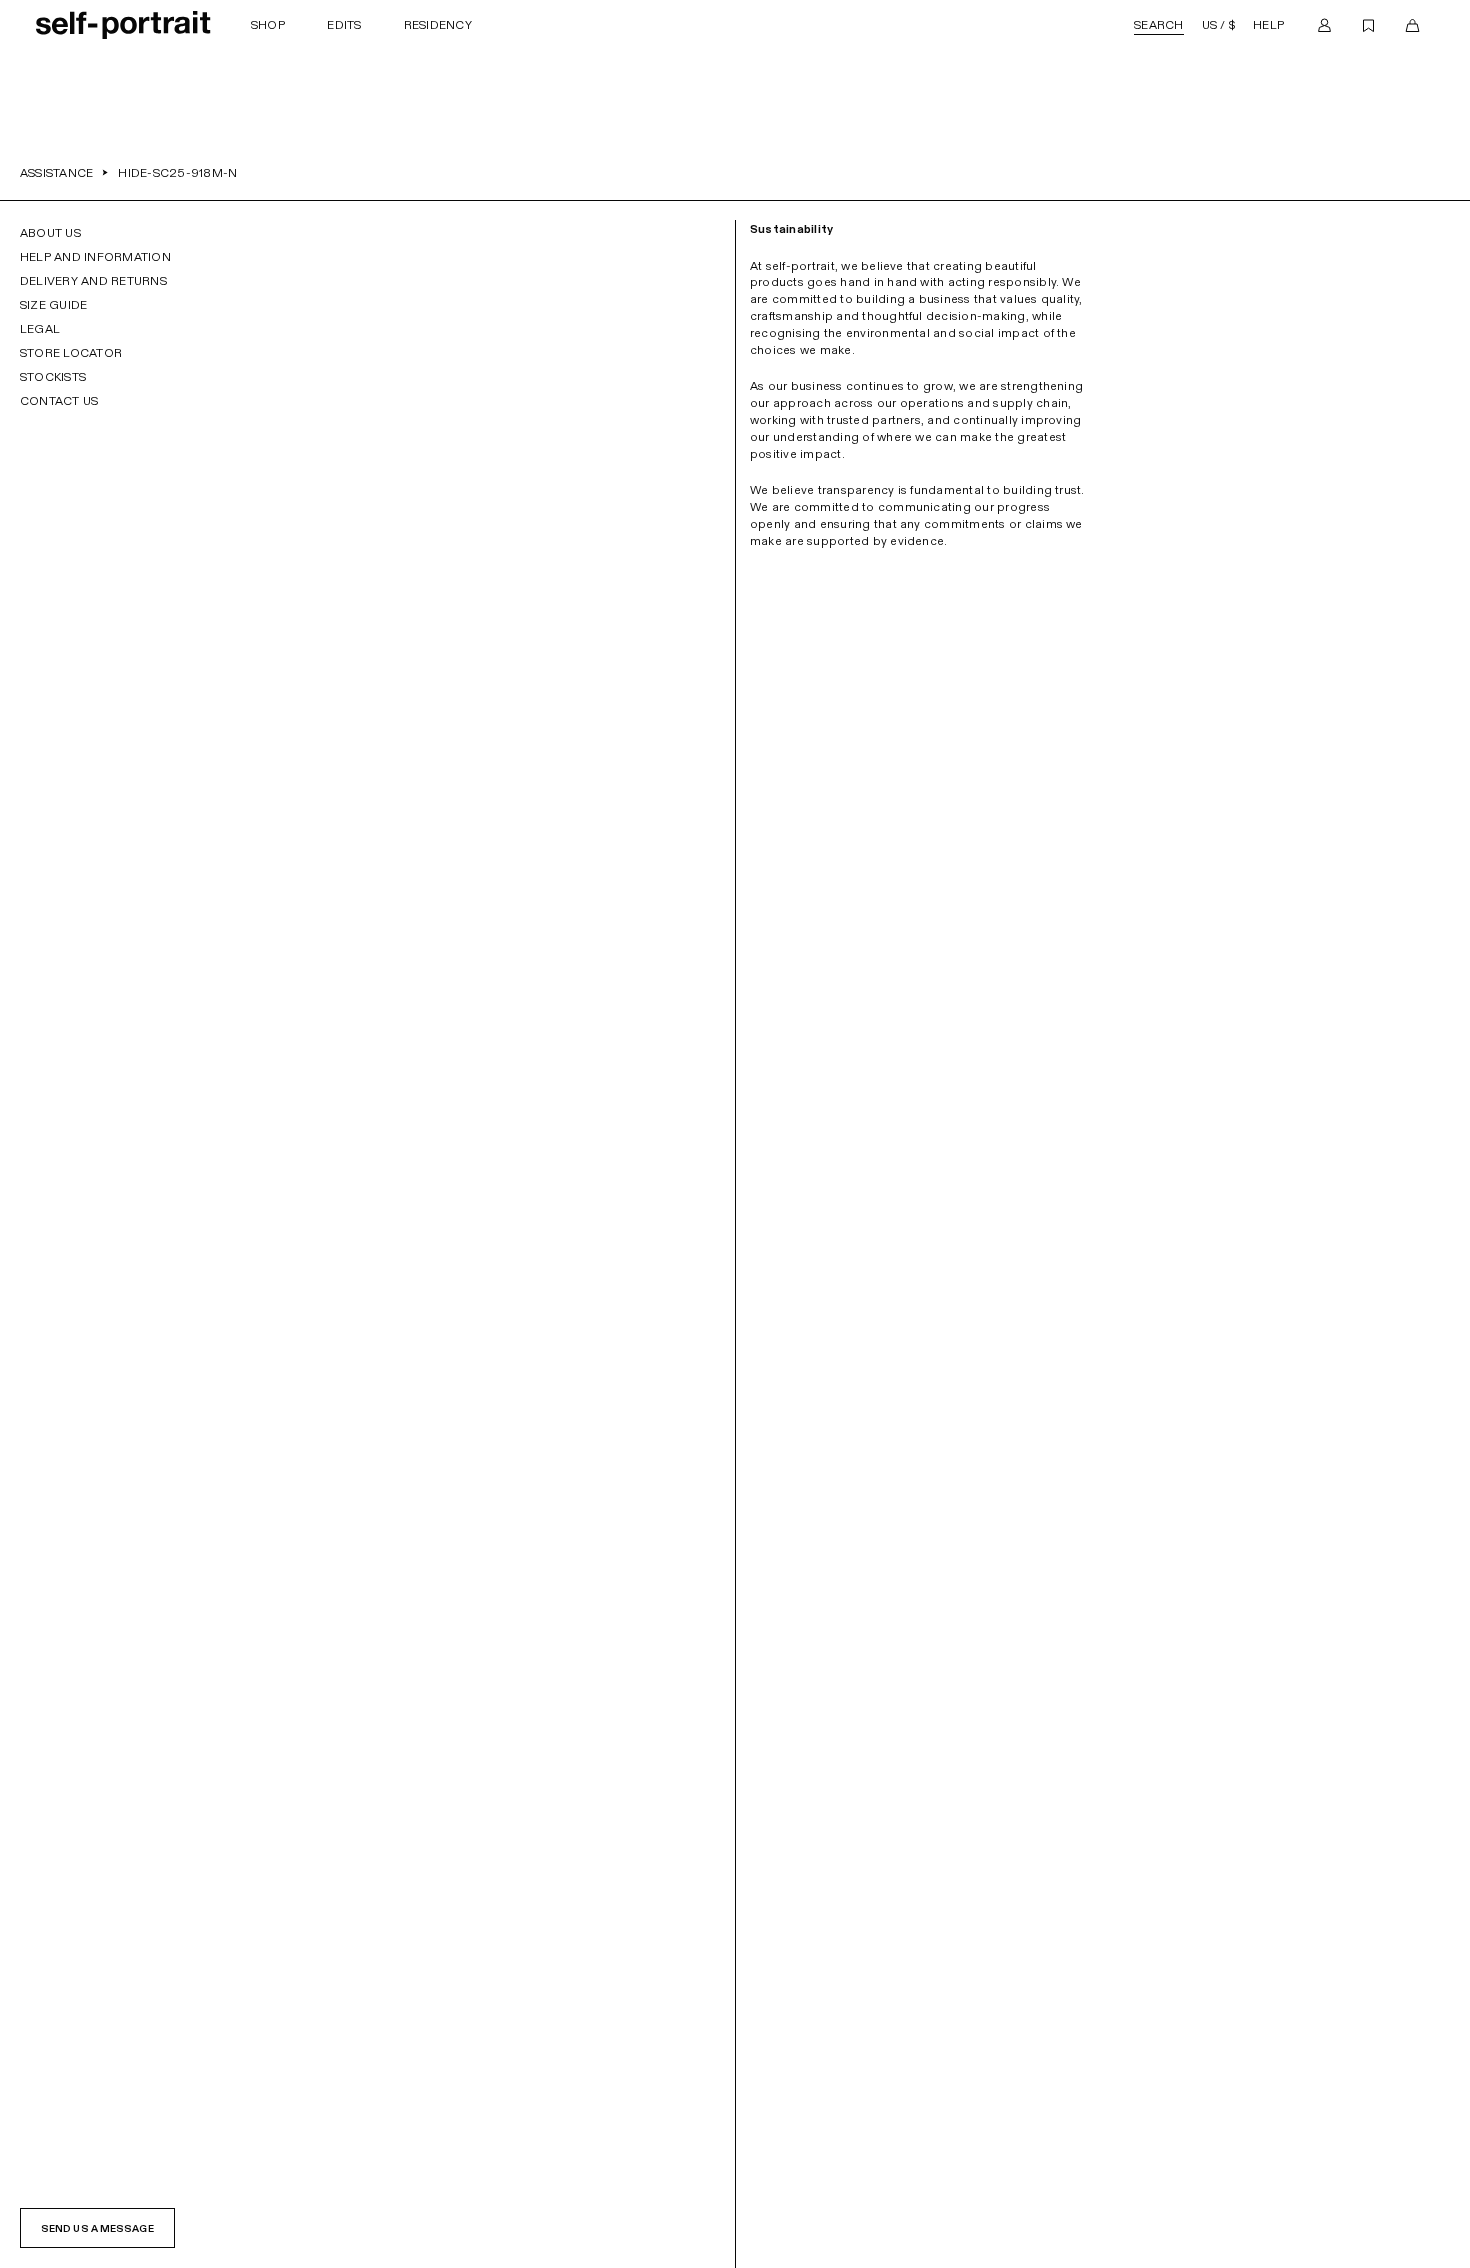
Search (1158, 25)
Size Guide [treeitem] (53, 305)
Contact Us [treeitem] (59, 401)
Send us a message (97, 2229)
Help (1268, 25)
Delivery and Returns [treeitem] (93, 281)
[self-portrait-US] (123, 25)
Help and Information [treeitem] (95, 257)
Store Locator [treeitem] (71, 353)
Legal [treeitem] (40, 329)
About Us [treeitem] (50, 233)
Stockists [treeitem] (53, 377)
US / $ (1218, 25)
